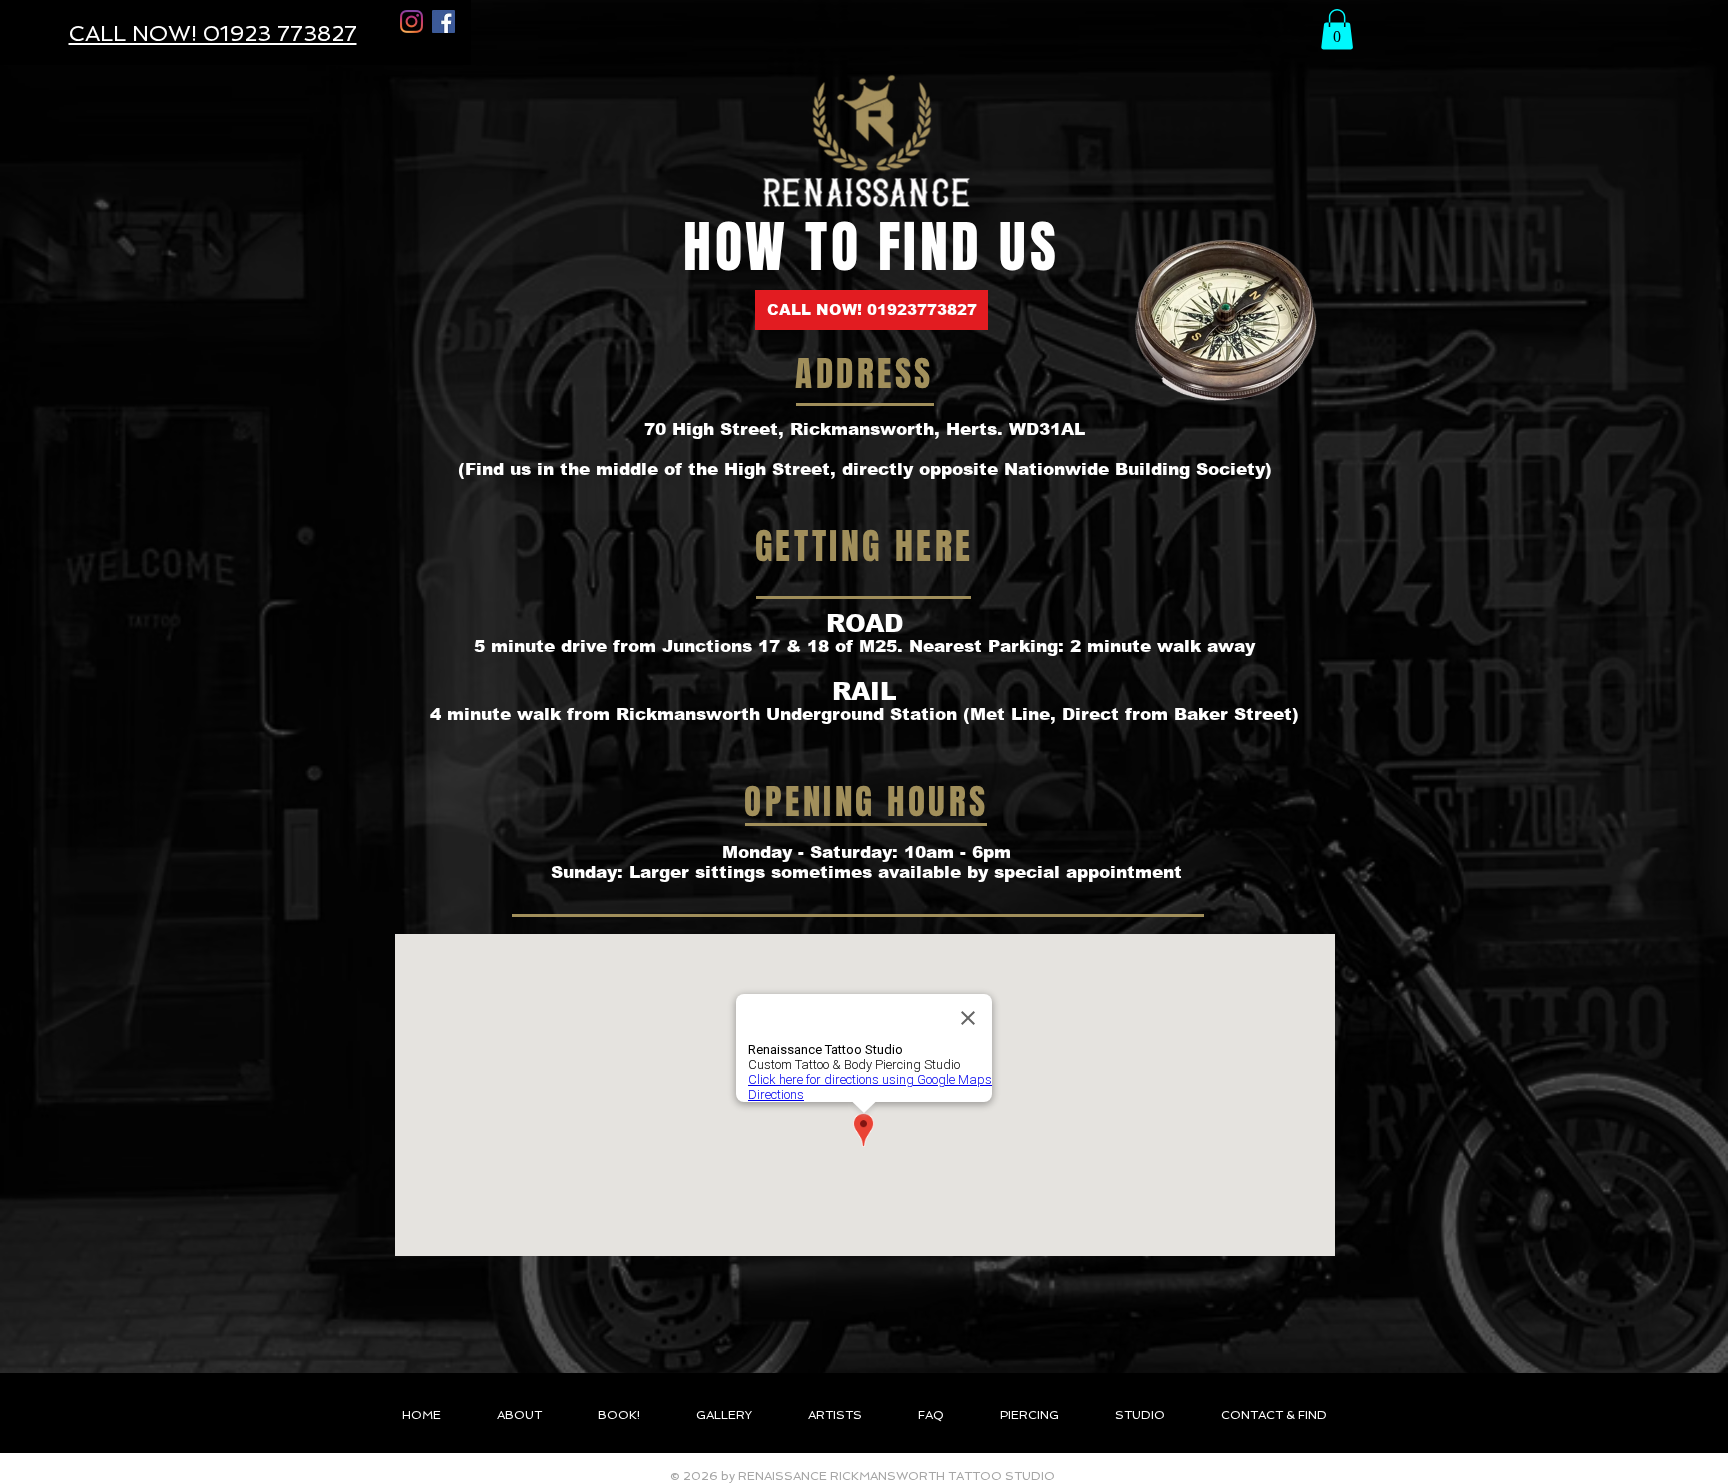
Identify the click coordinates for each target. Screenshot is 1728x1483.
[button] (1337, 29)
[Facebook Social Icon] (443, 21)
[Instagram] (411, 21)
